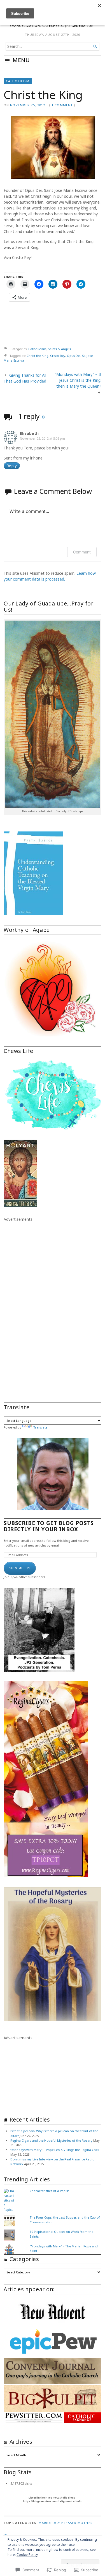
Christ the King (38, 356)
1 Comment (62, 105)
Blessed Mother (77, 2523)
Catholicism (18, 81)
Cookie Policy (27, 2555)
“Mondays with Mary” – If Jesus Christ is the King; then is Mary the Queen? (78, 380)
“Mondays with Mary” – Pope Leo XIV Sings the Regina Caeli (55, 2150)
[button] (53, 2312)
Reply (12, 466)
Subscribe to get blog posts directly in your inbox (49, 1526)
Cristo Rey (58, 356)
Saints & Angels (59, 349)
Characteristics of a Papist (49, 2191)
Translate (40, 1427)
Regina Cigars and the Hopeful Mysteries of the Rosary (51, 2140)
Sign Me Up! (20, 1568)
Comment (82, 552)
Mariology (49, 2523)
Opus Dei (74, 356)
